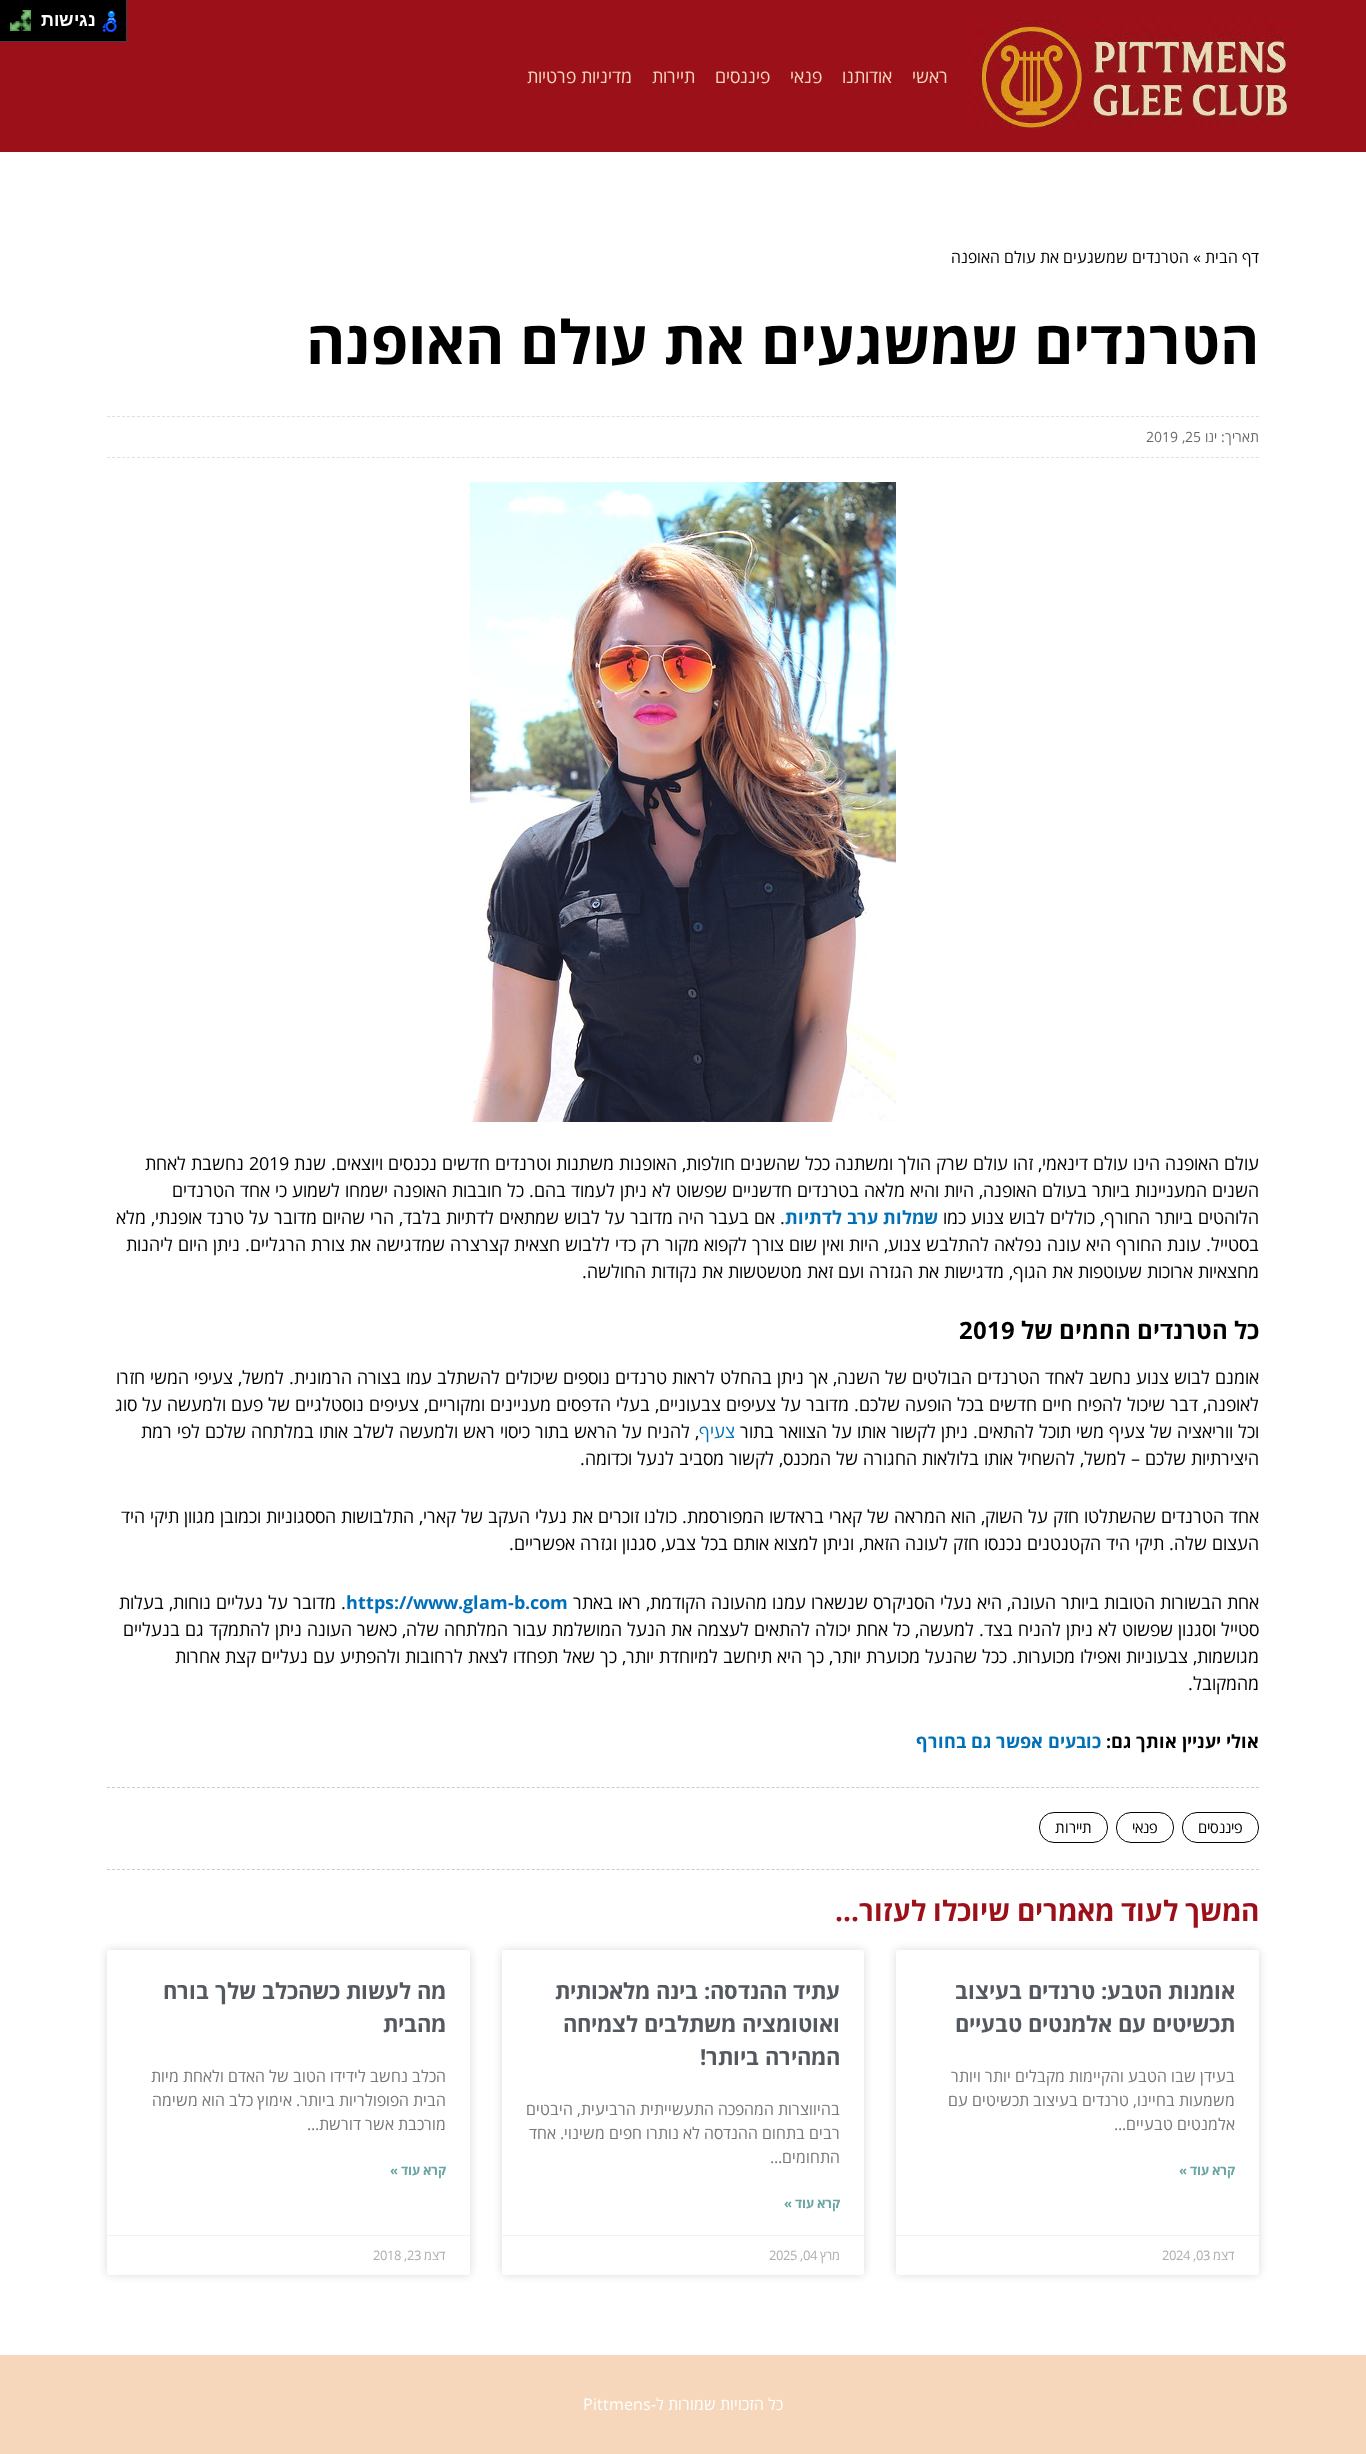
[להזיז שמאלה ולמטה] (15, 26)
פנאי (806, 76)
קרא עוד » (1207, 2170)
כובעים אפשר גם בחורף (1008, 1741)
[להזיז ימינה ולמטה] (26, 26)
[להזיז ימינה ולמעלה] (26, 15)
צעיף (717, 1431)
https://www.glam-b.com (457, 1602)
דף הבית (1232, 257)
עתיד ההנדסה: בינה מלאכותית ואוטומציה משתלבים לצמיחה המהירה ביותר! (697, 2023)
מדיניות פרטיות (579, 76)
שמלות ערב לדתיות (861, 1217)
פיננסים (742, 76)
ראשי (930, 76)
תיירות (673, 76)
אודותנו (867, 76)
